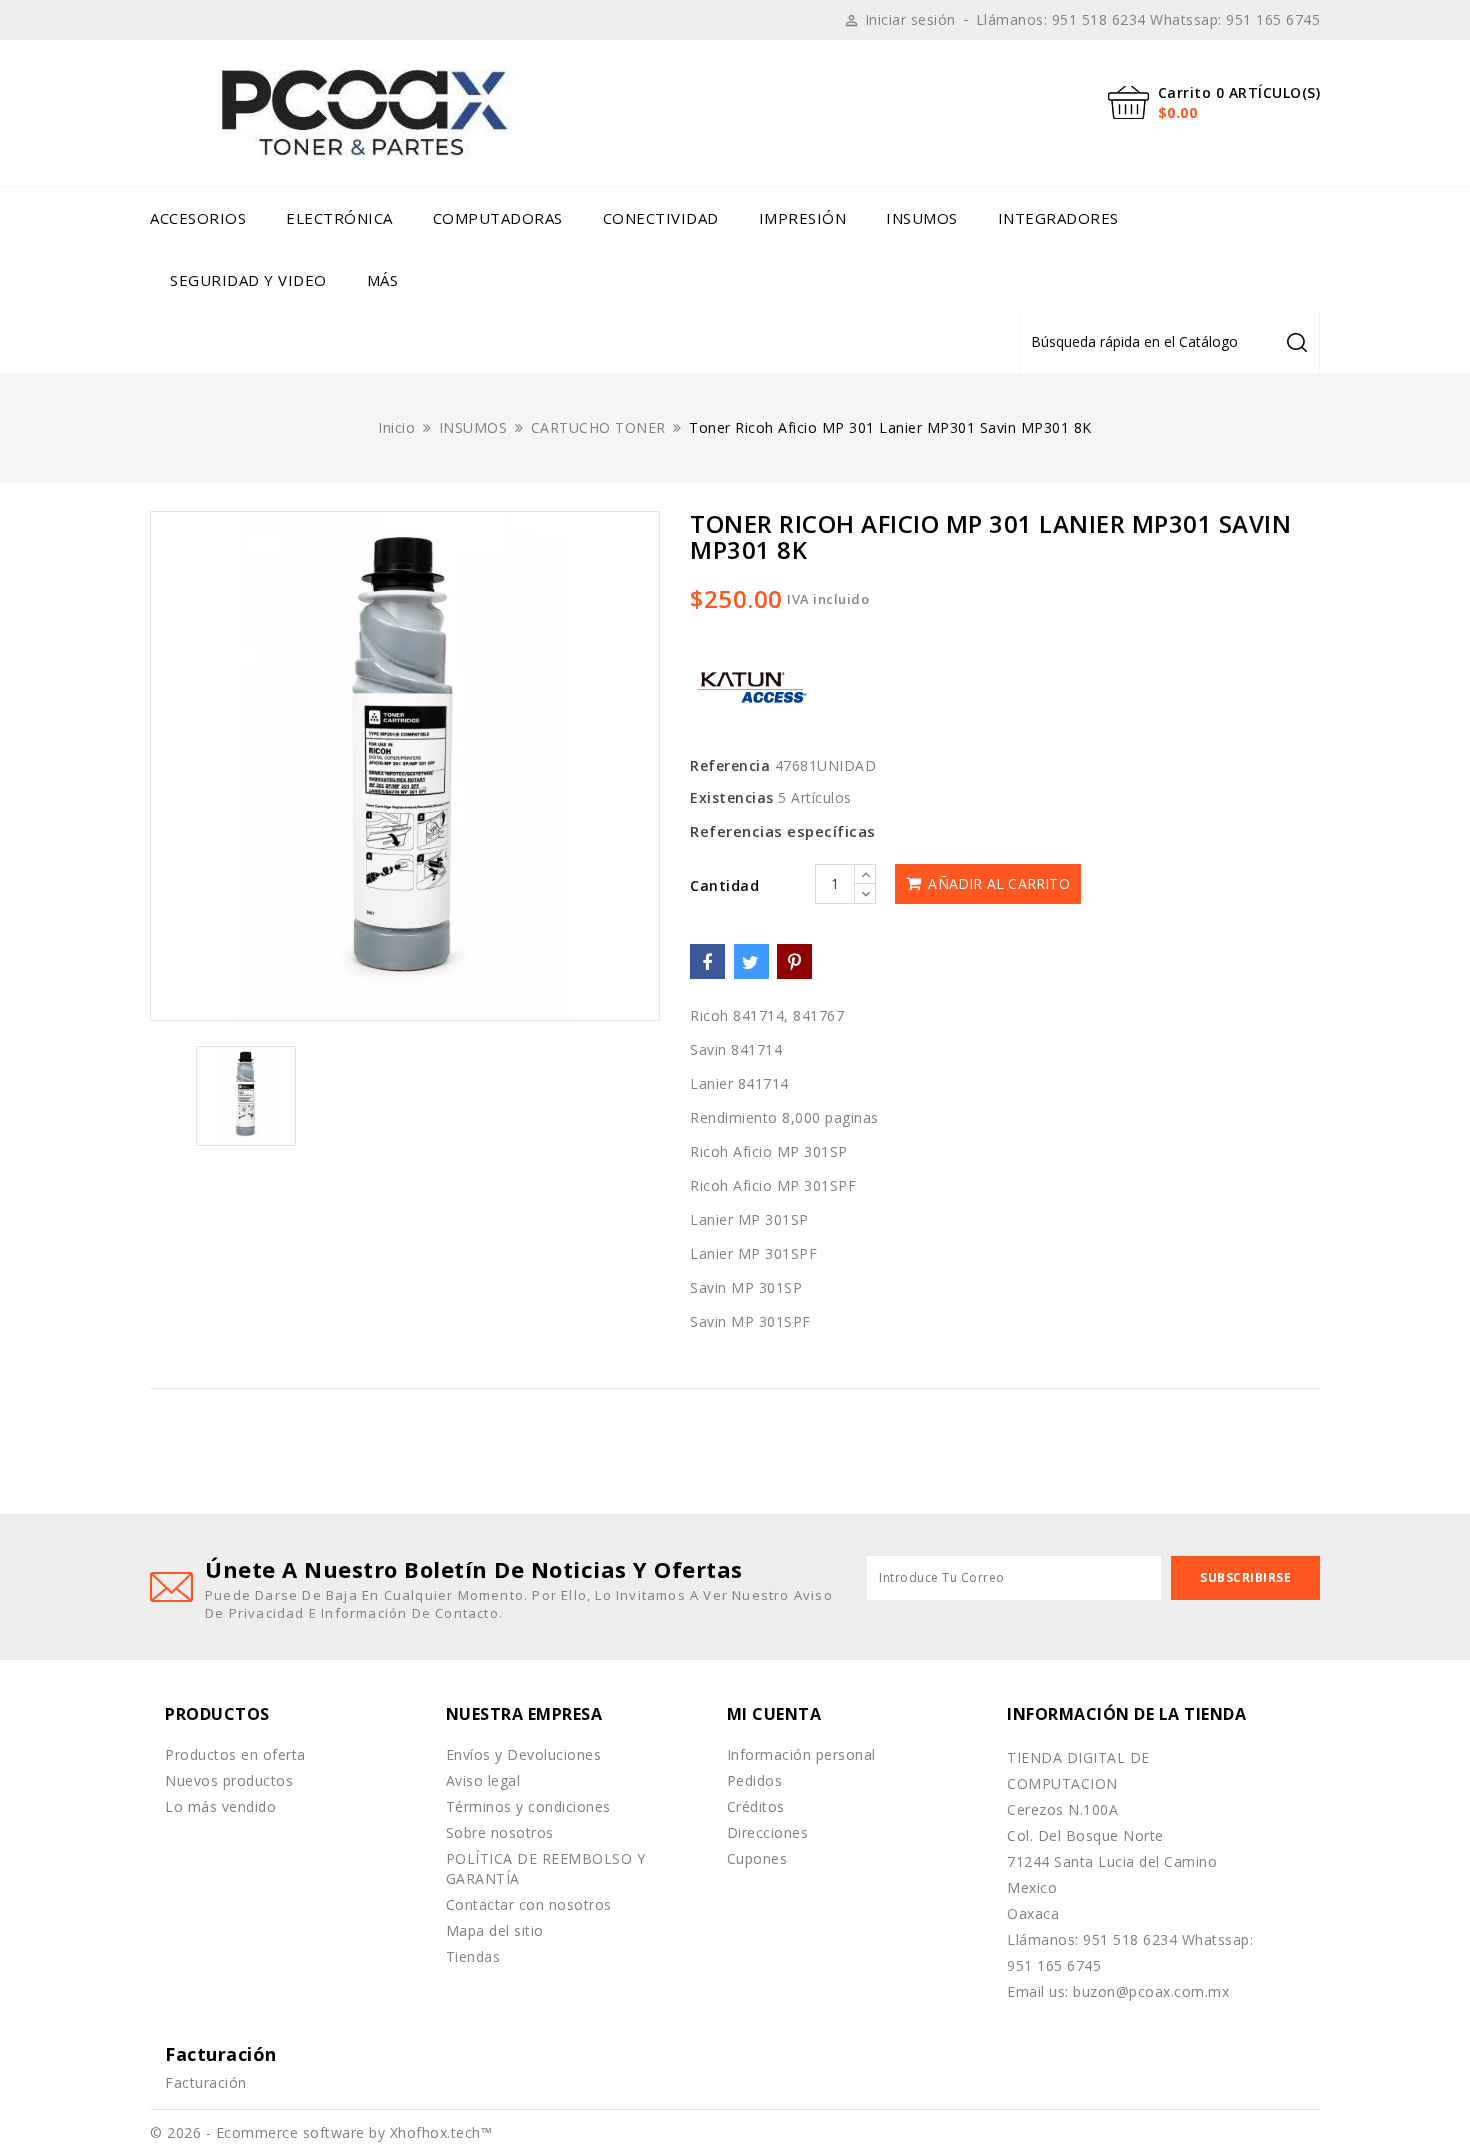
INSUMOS (922, 218)
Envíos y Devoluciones (524, 1754)
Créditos (756, 1806)
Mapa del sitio (495, 1930)
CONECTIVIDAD (661, 218)
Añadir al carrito (997, 883)
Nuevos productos (229, 1780)
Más (383, 280)
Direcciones (768, 1832)
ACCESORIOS (198, 218)
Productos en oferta (235, 1754)
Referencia (730, 765)
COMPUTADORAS (498, 218)
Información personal (801, 1754)
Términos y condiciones (528, 1806)
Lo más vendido (220, 1806)
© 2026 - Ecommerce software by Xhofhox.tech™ (321, 2132)
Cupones (757, 1858)
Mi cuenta (774, 1714)
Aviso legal (483, 1780)
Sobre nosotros (500, 1832)
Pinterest (794, 961)
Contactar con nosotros (529, 1904)
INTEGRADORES (1058, 218)
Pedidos (755, 1780)
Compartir (707, 961)
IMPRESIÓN (803, 218)
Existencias (732, 797)
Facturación (206, 2082)
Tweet (751, 961)
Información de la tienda (1126, 1714)
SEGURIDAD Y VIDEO (248, 280)
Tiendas (473, 1956)
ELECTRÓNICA (339, 218)
